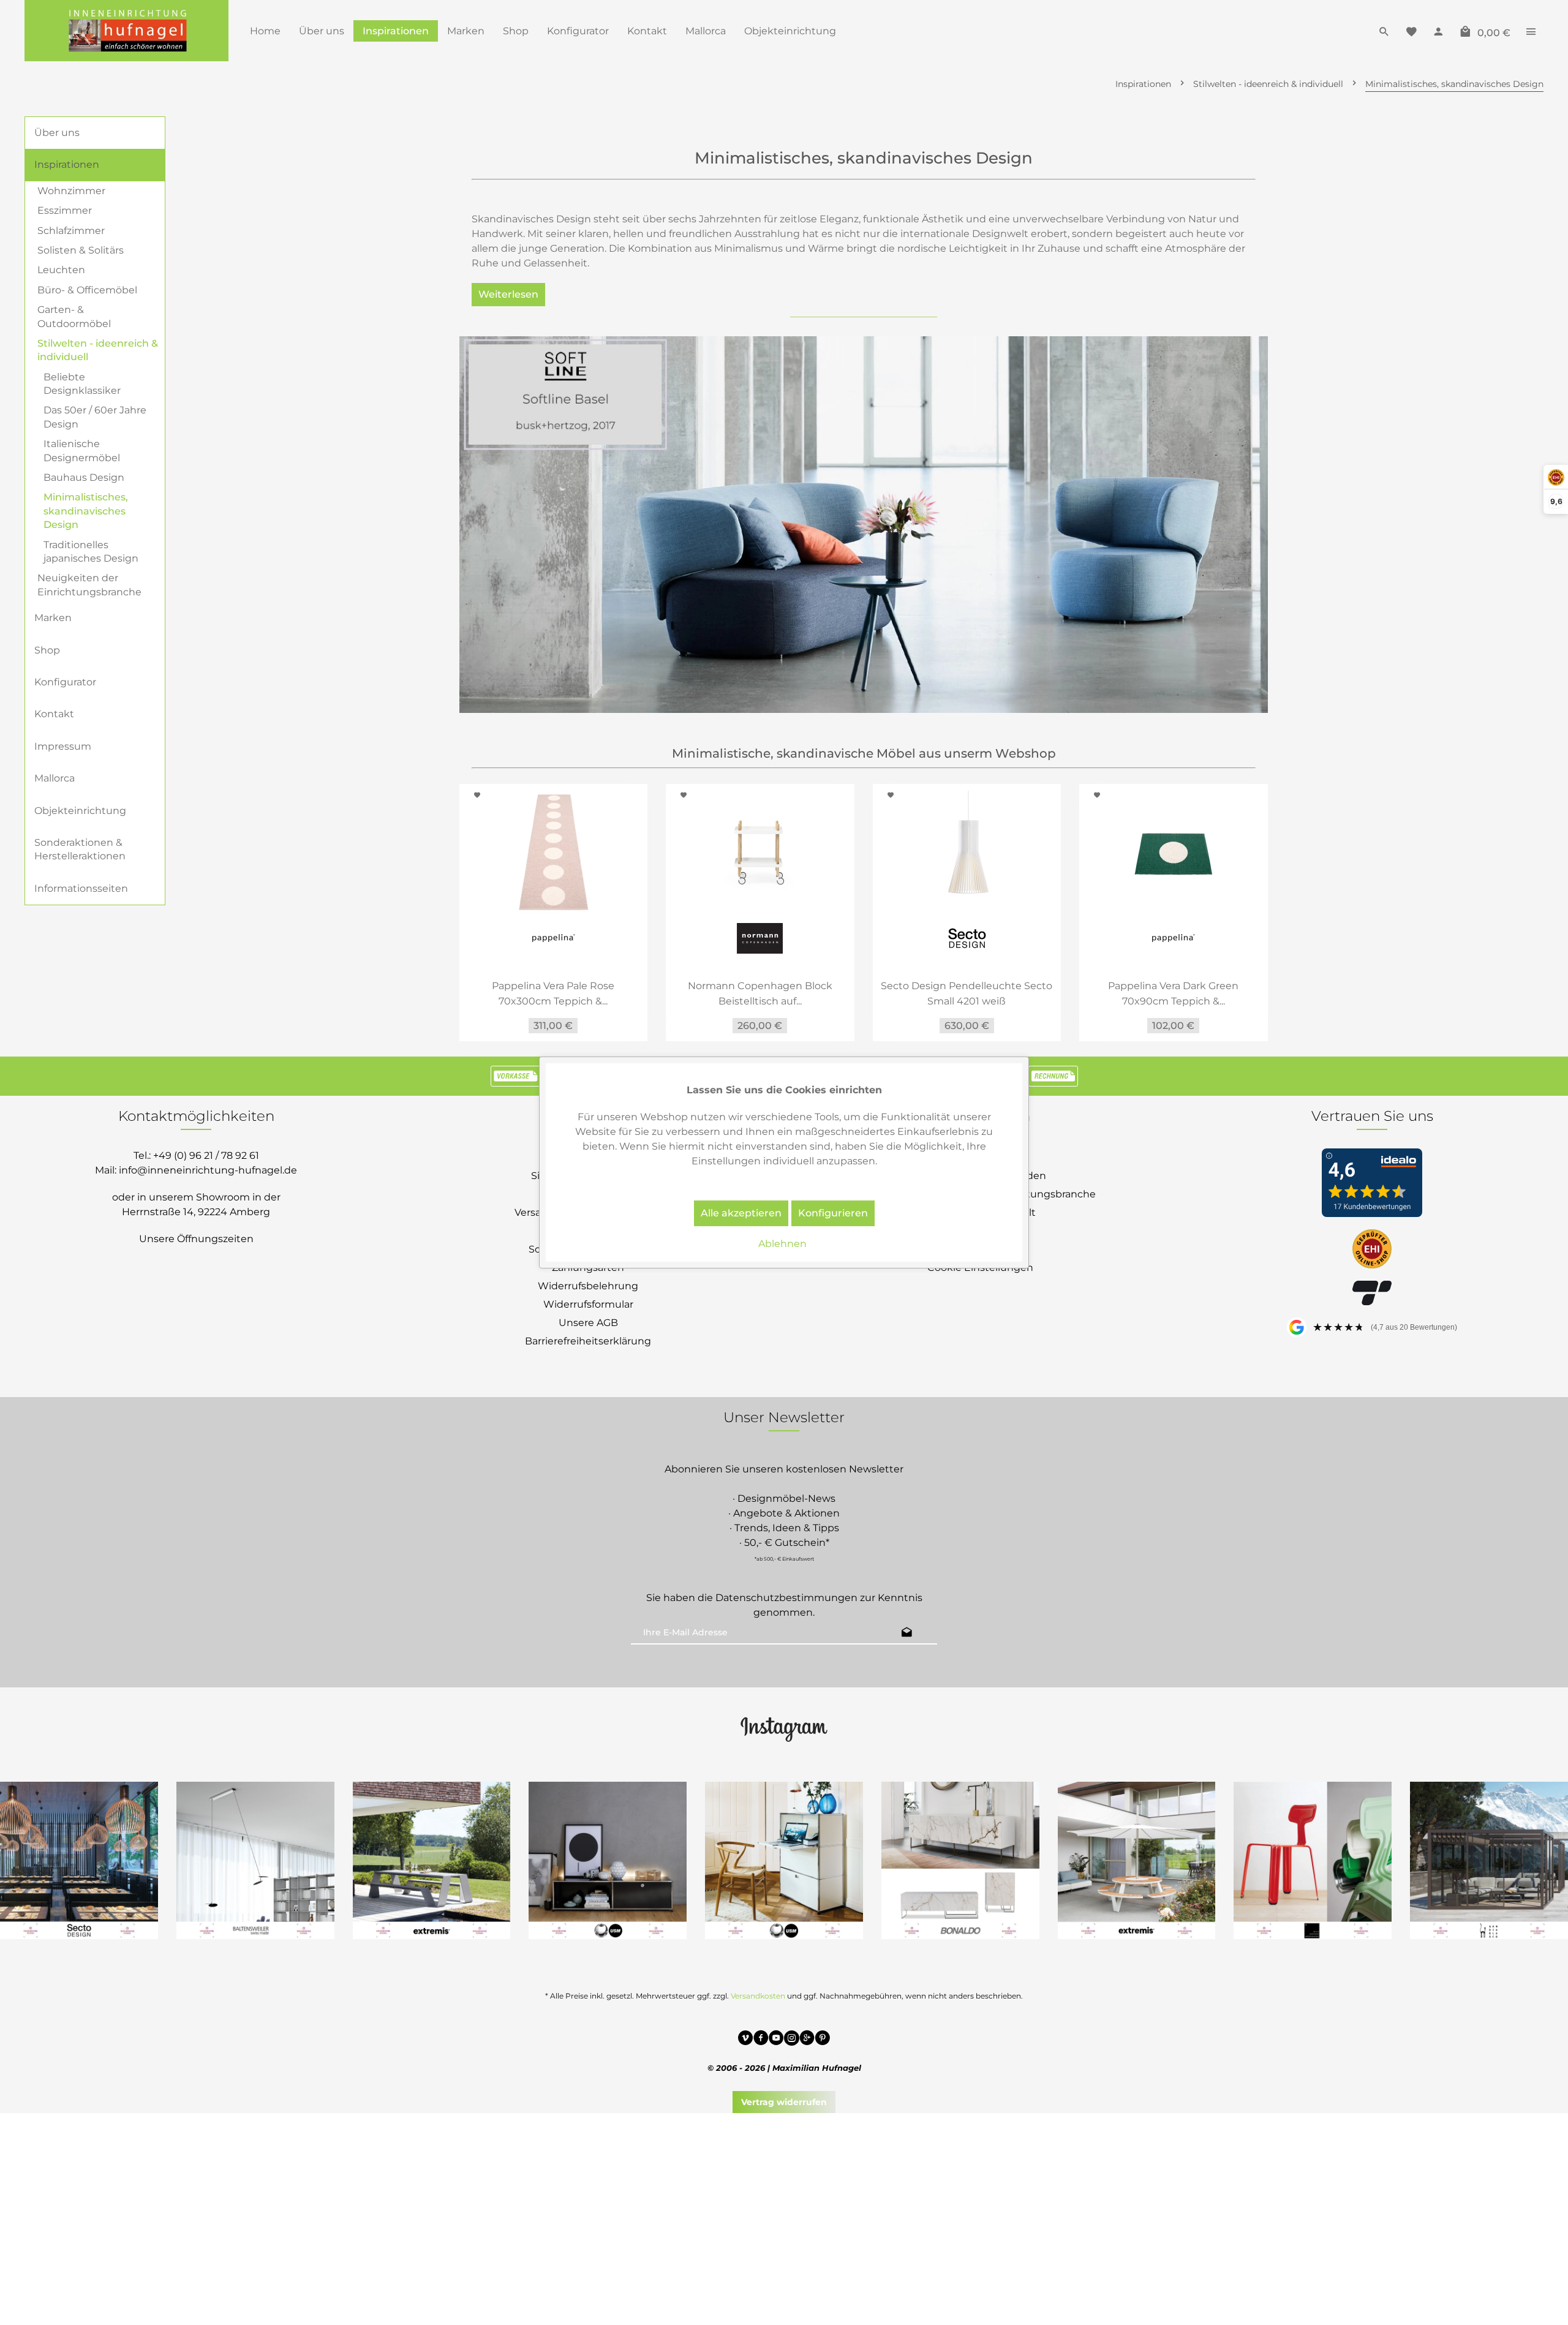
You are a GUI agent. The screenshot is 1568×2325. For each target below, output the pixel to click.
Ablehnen (782, 1244)
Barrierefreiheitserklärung (588, 1341)
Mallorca (55, 778)
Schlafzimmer (71, 231)
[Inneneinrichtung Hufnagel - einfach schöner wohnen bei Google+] (807, 2040)
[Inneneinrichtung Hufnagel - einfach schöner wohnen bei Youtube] (776, 2040)
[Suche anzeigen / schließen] (1384, 31)
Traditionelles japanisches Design (91, 552)
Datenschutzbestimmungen (786, 1598)
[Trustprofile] (1372, 1250)
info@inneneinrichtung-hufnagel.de (208, 1170)
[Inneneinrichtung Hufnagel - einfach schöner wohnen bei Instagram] (792, 2040)
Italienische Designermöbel (82, 450)
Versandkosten (758, 1996)
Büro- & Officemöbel (87, 290)
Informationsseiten (81, 888)
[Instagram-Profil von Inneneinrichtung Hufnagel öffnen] (784, 1728)
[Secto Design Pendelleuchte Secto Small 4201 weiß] (903, 852)
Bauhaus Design (84, 477)
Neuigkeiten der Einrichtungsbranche (89, 585)
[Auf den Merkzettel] (621, 795)
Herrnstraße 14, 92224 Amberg (196, 1212)
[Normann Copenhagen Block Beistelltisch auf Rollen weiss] (696, 852)
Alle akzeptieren (741, 1213)
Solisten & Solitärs (81, 250)
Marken (53, 618)
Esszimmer (65, 210)
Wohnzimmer (71, 191)
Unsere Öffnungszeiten (196, 1239)
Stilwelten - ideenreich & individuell (98, 350)
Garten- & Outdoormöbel (74, 316)
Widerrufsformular (588, 1304)
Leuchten (61, 270)
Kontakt (54, 714)
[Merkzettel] (1411, 31)
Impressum (63, 746)
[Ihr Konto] (1438, 31)
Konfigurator (65, 682)
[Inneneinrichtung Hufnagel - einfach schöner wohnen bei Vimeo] (746, 2040)
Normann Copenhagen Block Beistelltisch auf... (696, 993)
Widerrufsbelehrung (588, 1286)
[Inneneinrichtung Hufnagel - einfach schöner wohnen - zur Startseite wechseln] (126, 31)
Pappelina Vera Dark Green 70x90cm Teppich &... (1109, 993)
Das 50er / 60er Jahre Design (95, 417)
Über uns (57, 133)
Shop (47, 650)
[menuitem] (265, 31)
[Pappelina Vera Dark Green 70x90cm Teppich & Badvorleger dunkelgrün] (1109, 852)
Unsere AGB (588, 1323)
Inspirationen (67, 164)
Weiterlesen (508, 294)
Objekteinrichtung (80, 811)
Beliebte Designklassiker (82, 384)
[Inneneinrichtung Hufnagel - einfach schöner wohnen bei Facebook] (761, 2040)
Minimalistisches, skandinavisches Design (86, 511)
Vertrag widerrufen (784, 2102)
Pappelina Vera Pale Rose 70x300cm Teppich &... (489, 993)
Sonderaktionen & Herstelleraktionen (80, 849)
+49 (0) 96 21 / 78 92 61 (206, 1155)
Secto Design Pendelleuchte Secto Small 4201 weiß (902, 993)
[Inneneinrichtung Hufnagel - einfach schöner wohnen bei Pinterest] (822, 2040)
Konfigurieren (833, 1213)
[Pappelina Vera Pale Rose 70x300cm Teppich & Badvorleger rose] (489, 852)
